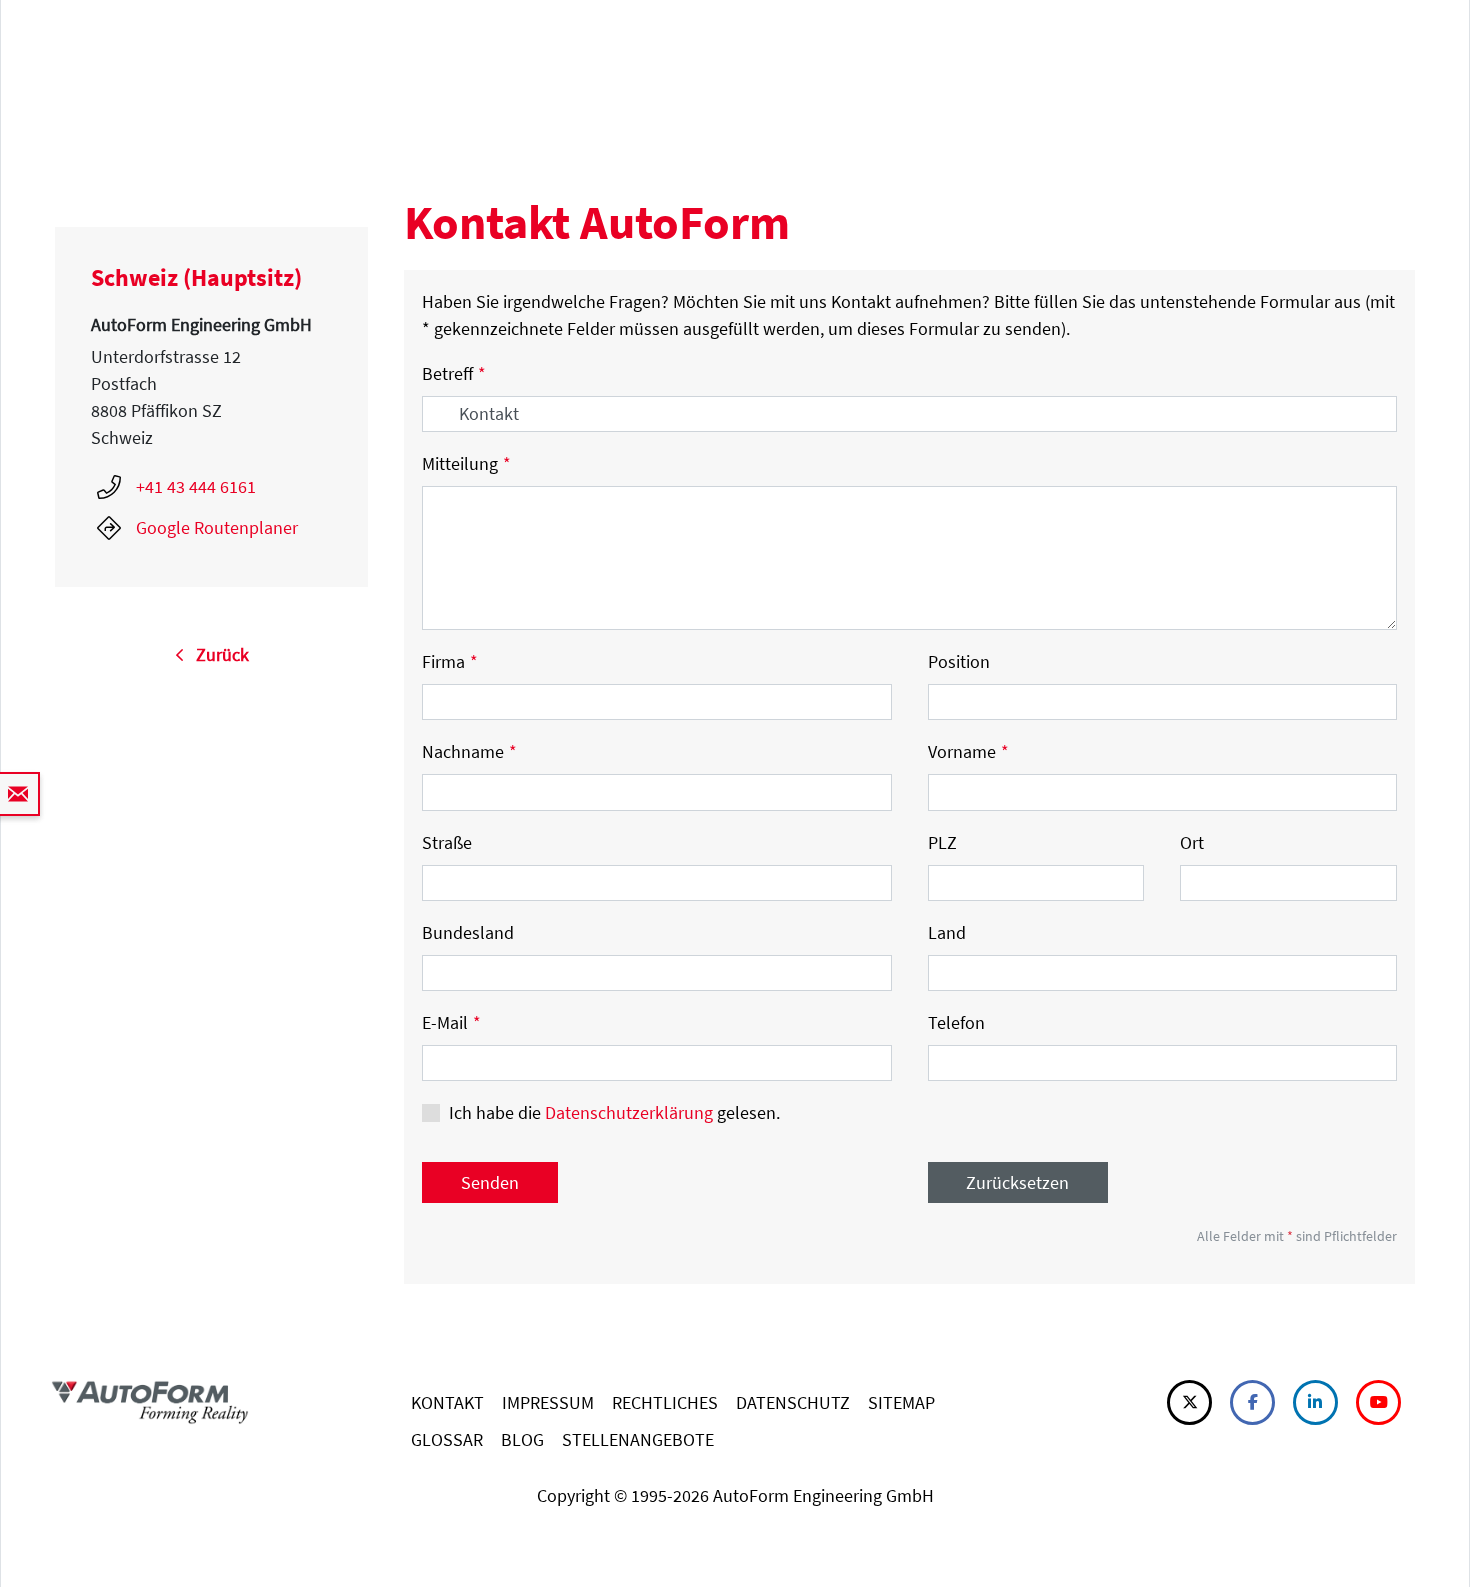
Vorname (968, 751)
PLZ (942, 842)
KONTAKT (447, 1402)
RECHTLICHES (665, 1402)
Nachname (469, 751)
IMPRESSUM (548, 1402)
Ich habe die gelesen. (614, 1112)
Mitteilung (466, 463)
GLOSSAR (447, 1439)
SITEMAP (901, 1402)
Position (959, 661)
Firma (450, 661)
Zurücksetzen (1017, 1182)
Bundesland (468, 932)
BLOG (522, 1439)
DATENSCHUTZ (793, 1402)
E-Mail (451, 1022)
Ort (1192, 842)
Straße (447, 842)
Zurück (216, 654)
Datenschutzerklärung (629, 1112)
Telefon (956, 1022)
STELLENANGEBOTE (638, 1439)
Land (947, 932)
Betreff (454, 373)
